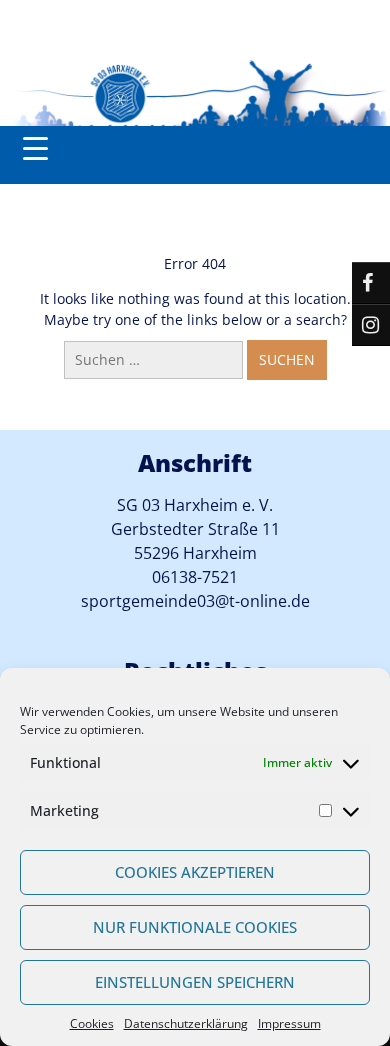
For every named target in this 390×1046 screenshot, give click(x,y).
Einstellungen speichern (195, 982)
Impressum (289, 1023)
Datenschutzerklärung (186, 1023)
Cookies (92, 1023)
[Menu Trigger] (35, 147)
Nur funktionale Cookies (195, 927)
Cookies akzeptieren (195, 872)
